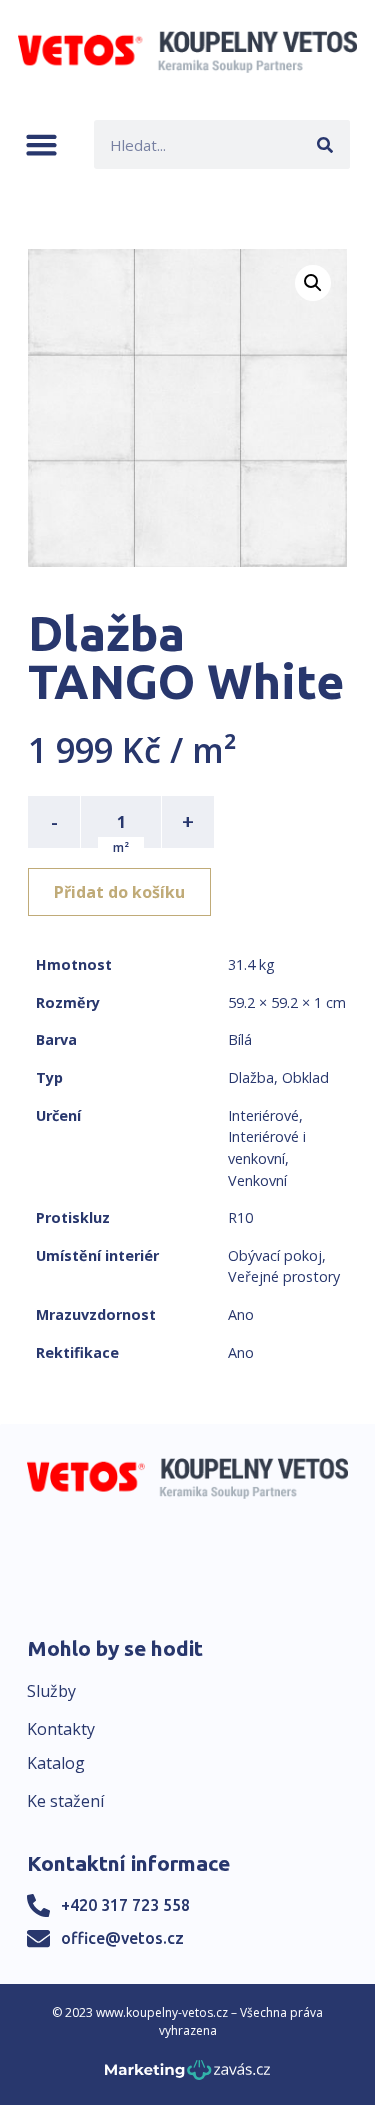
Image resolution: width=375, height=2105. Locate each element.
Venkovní (257, 1180)
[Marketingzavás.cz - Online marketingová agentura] (187, 2075)
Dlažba (251, 1077)
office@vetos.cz (122, 1938)
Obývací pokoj (275, 1255)
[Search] (325, 144)
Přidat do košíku (119, 892)
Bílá (240, 1039)
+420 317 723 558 (125, 1905)
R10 (240, 1217)
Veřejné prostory (284, 1276)
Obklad (305, 1077)
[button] (41, 144)
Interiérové (263, 1115)
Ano (241, 1314)
